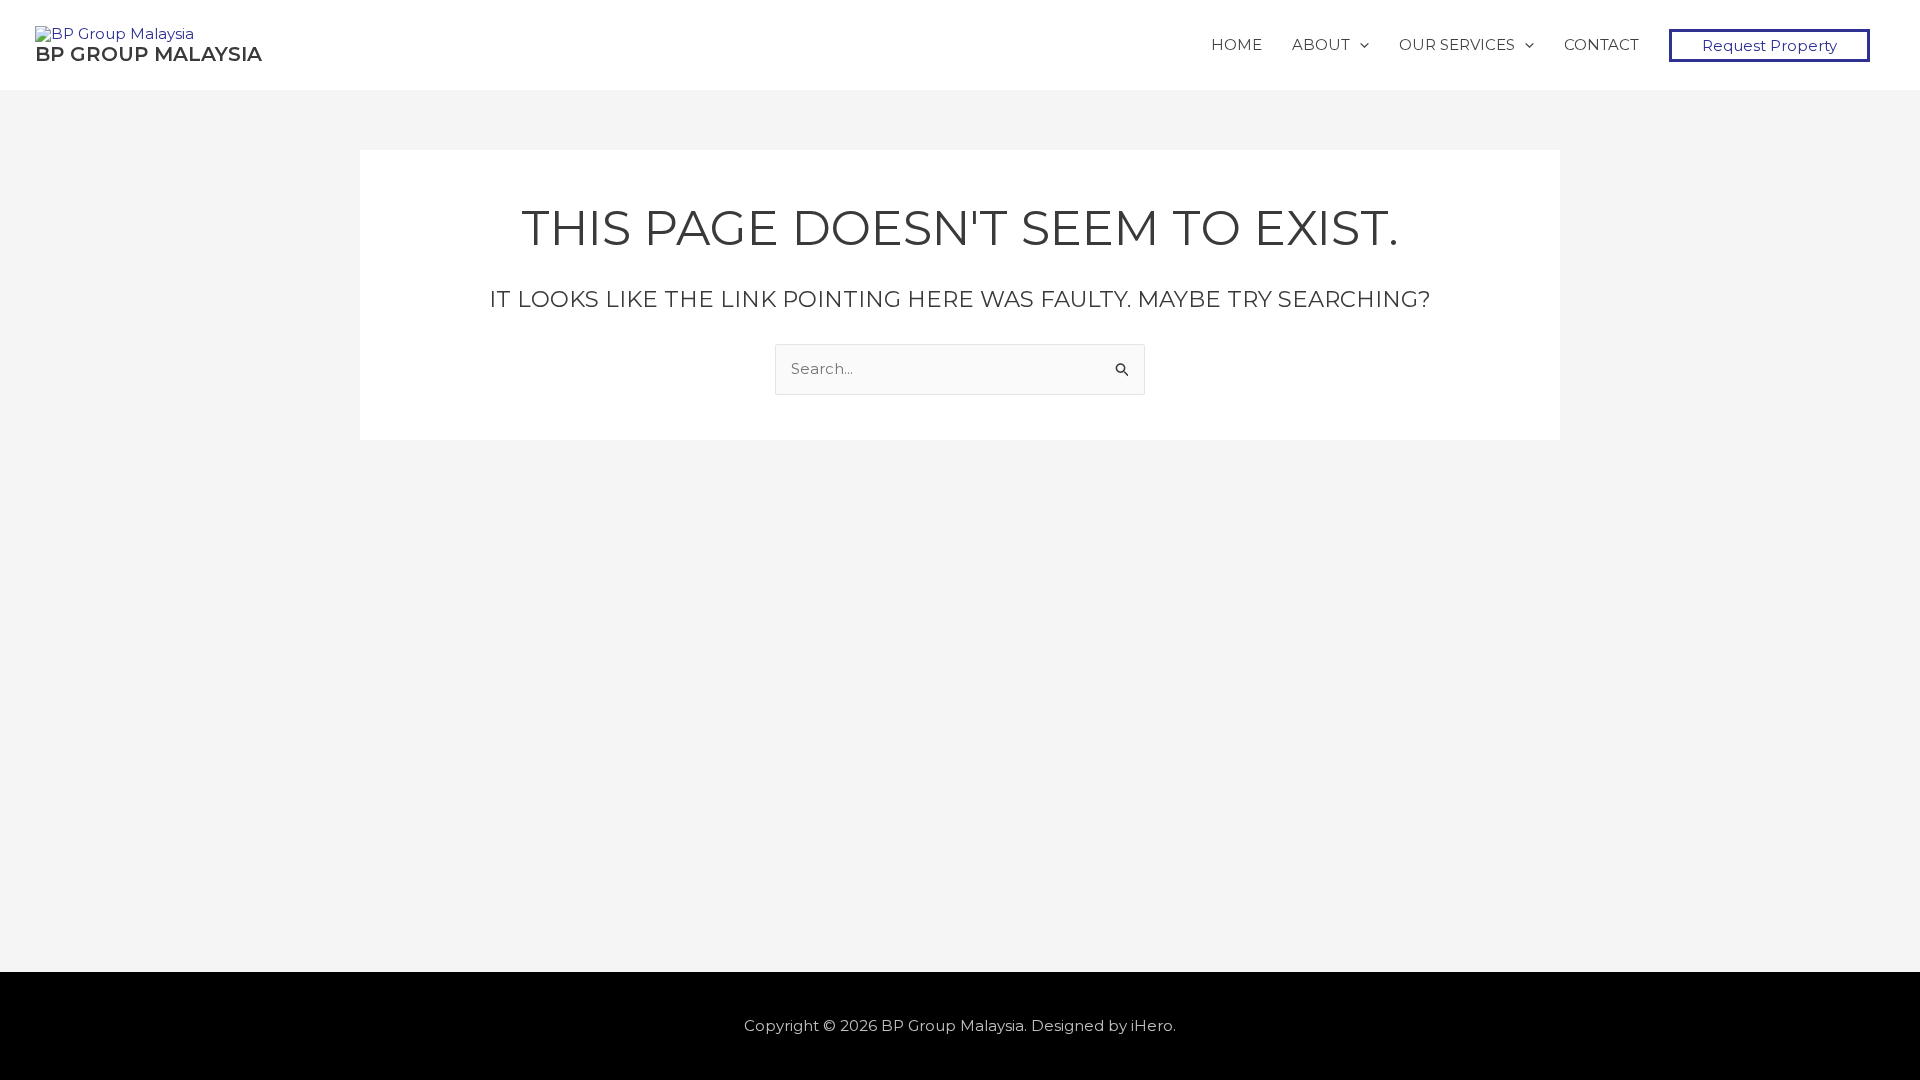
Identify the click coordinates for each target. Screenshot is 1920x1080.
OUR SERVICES (1457, 44)
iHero (1152, 1025)
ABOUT (1321, 44)
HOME (1236, 44)
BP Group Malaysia (148, 54)
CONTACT (1601, 44)
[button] (1769, 45)
